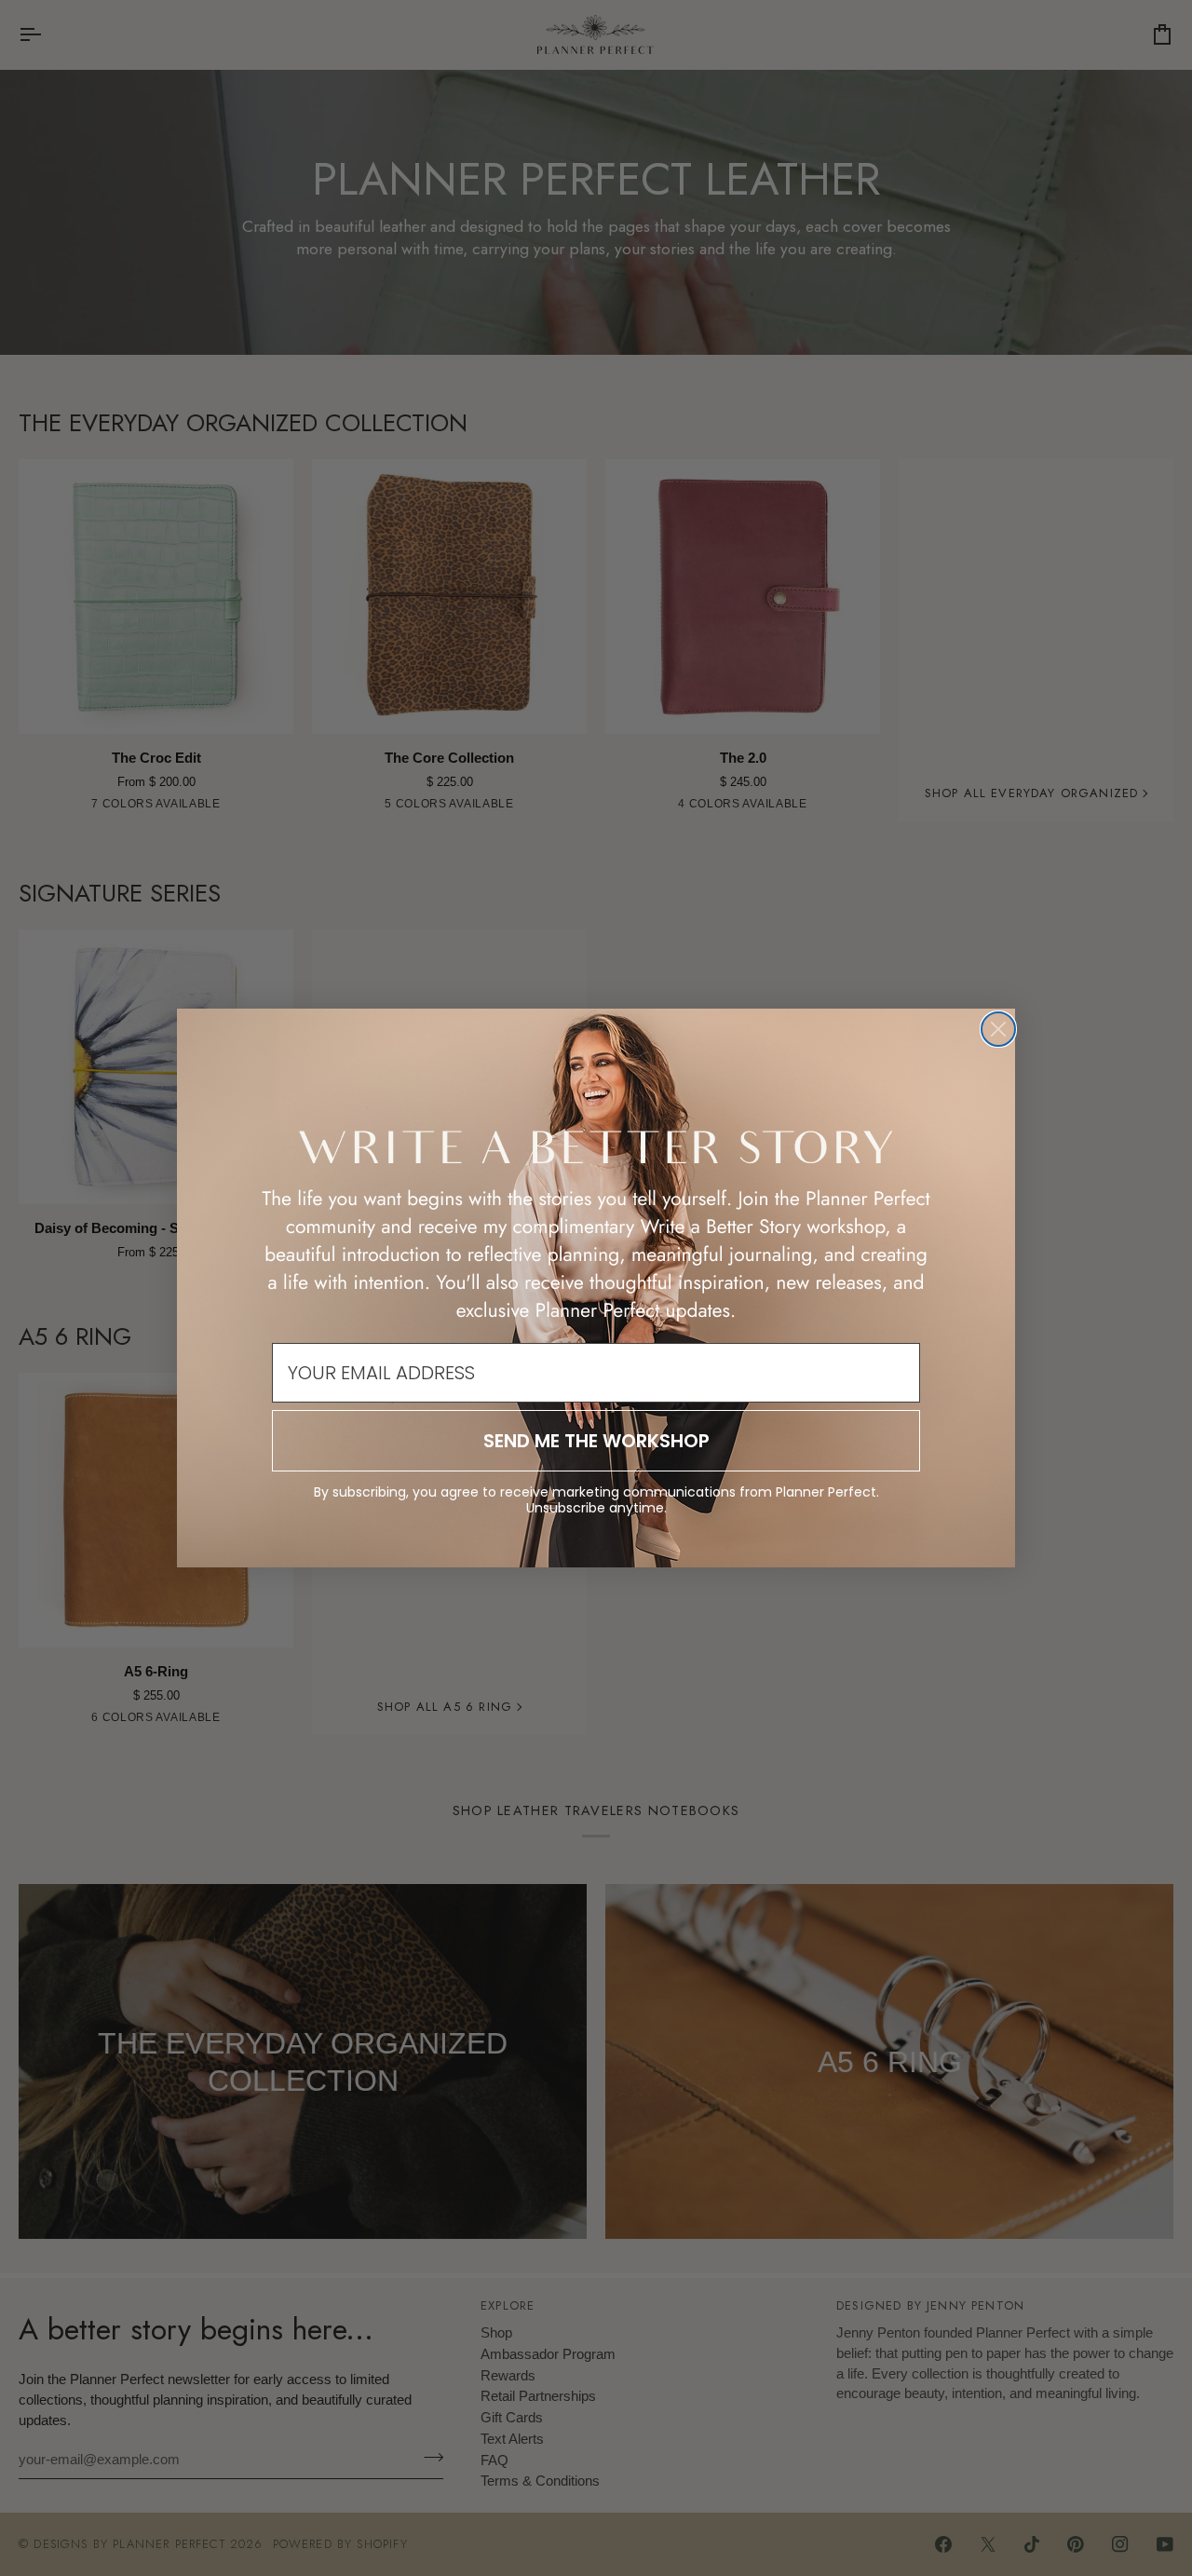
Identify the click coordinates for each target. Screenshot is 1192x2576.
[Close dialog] (998, 1029)
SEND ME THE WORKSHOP (596, 1441)
